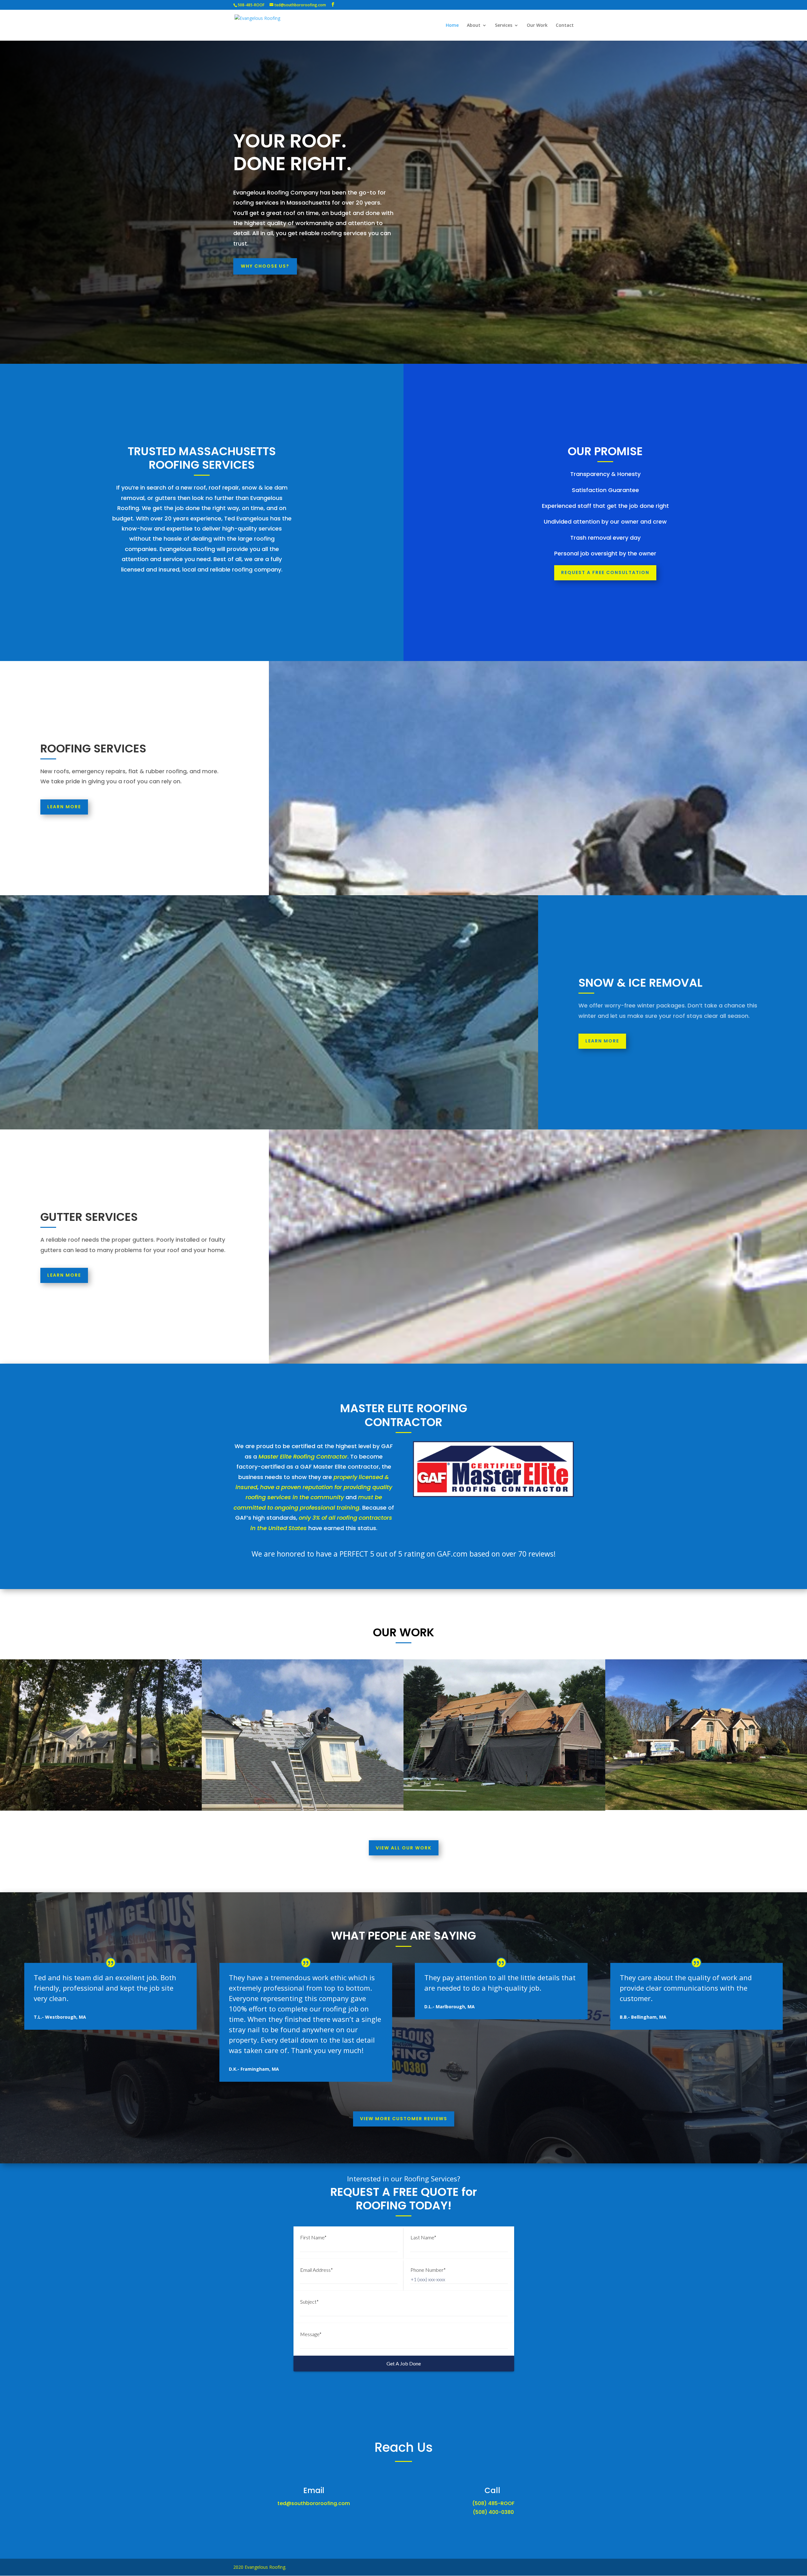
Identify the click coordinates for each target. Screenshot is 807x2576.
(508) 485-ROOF (493, 2503)
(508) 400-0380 (493, 2512)
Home (452, 26)
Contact (565, 26)
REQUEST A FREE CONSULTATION (605, 572)
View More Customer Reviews (404, 2119)
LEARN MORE (64, 807)
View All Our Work (404, 1848)
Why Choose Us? (265, 266)
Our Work (537, 26)
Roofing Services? (432, 2179)
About (474, 26)
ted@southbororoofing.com (314, 2503)
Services (504, 26)
